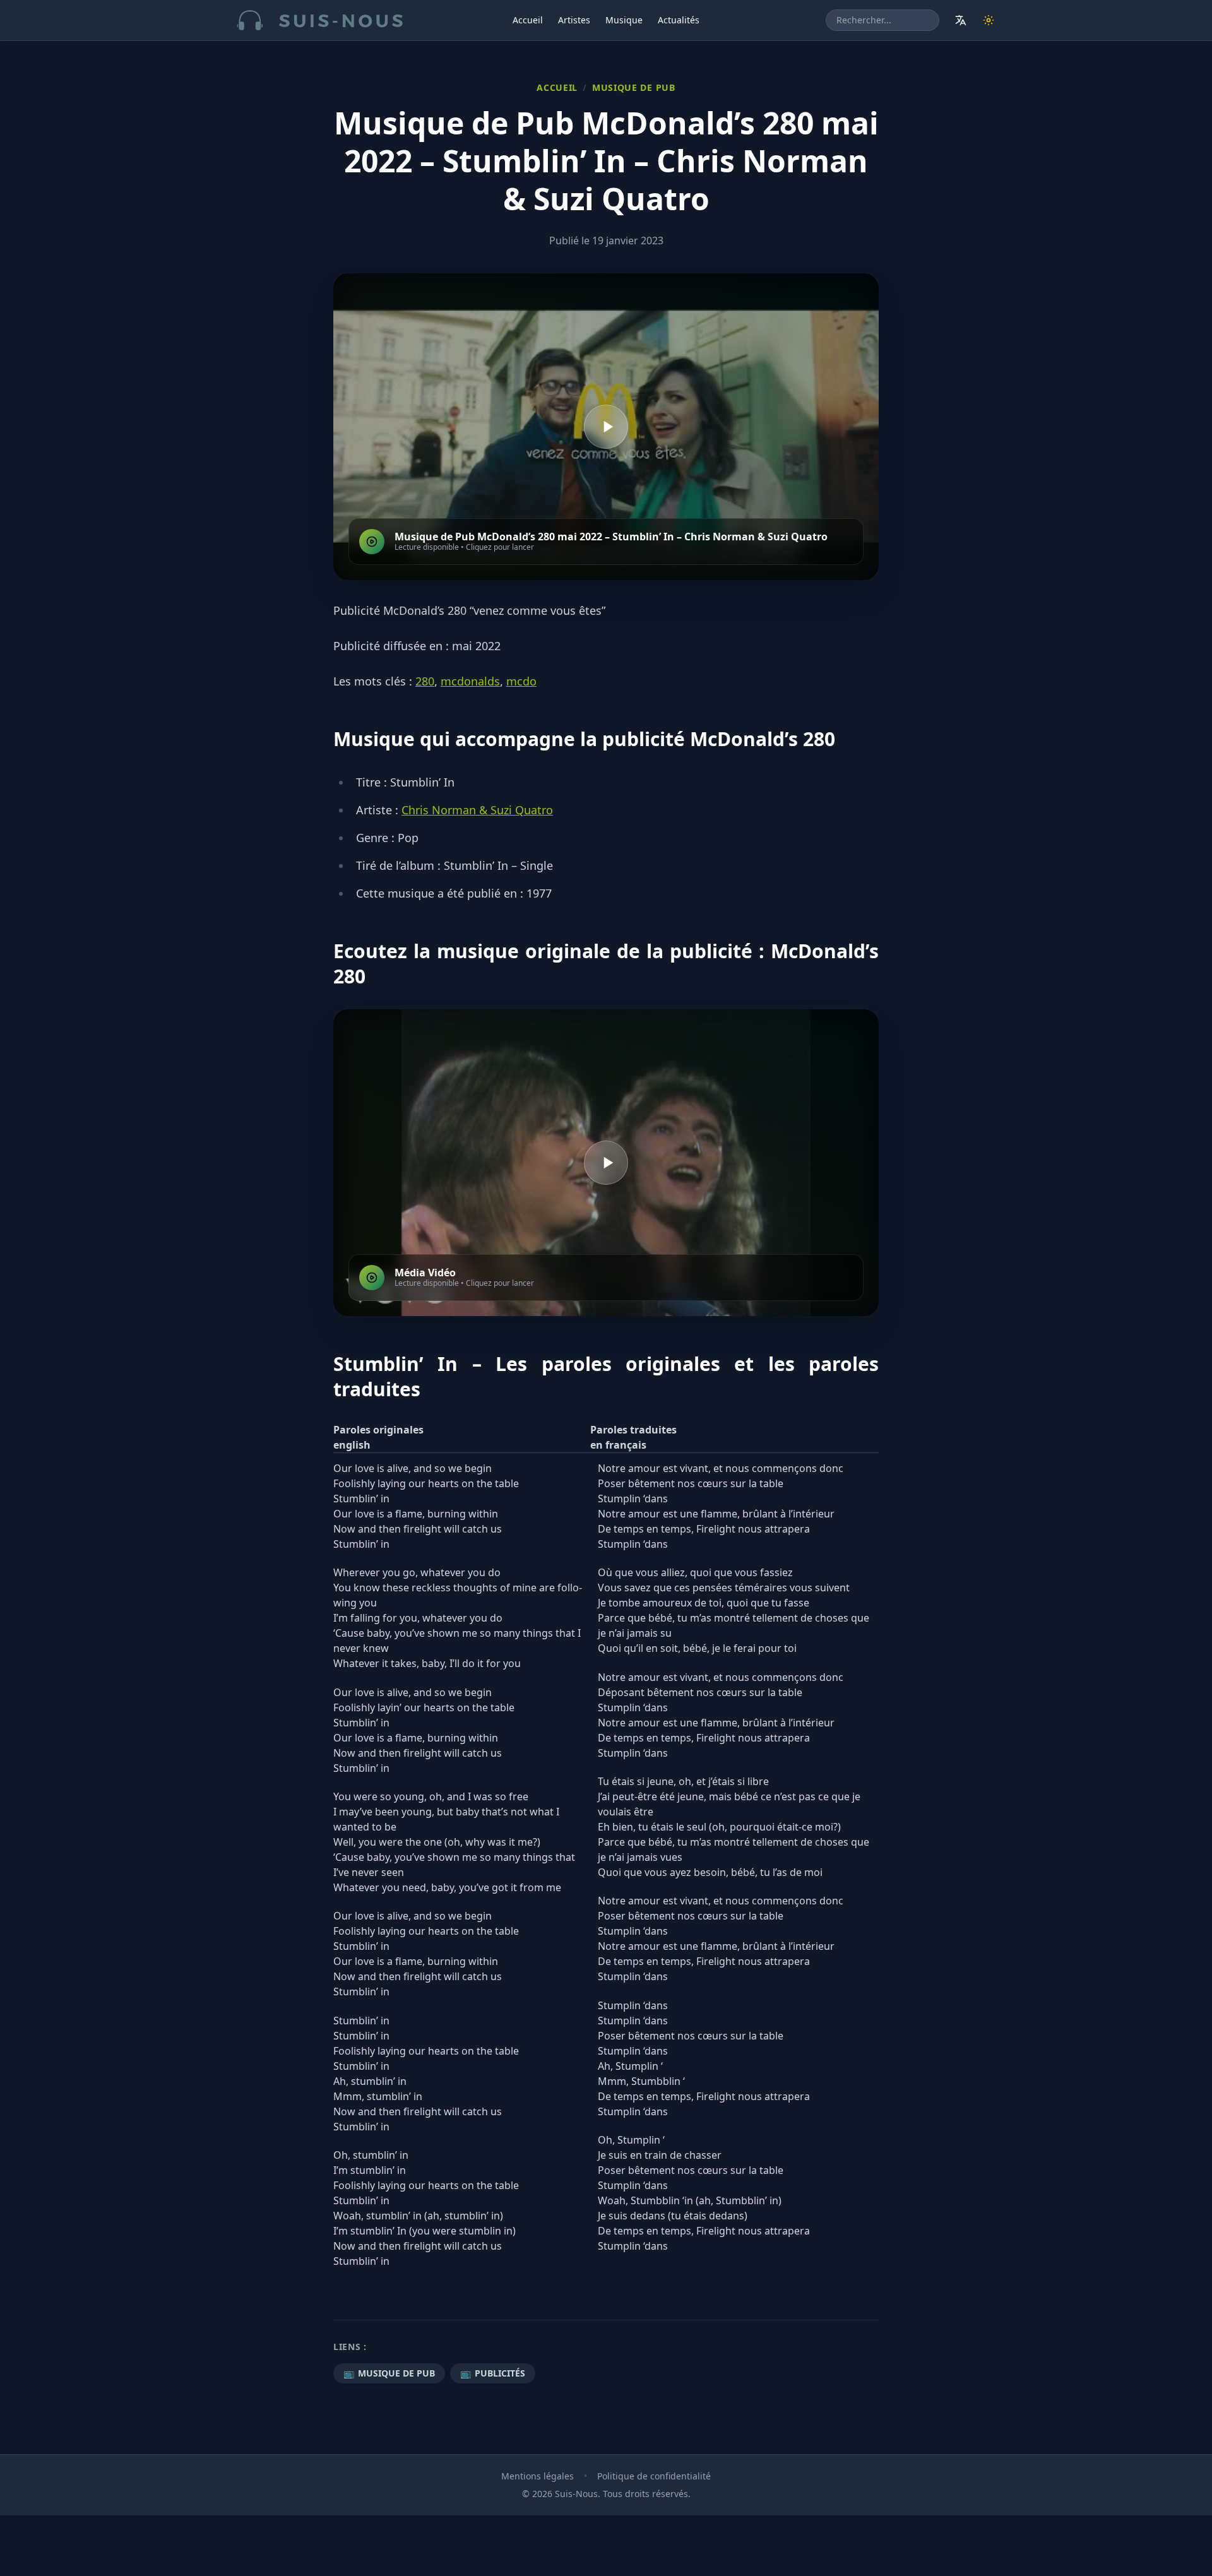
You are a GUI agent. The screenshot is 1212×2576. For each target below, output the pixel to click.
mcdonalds (470, 681)
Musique (624, 20)
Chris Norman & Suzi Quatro (477, 810)
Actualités (679, 20)
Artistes (574, 20)
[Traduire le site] (961, 20)
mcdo (521, 681)
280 (425, 681)
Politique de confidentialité (654, 2476)
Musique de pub (634, 87)
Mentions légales (538, 2476)
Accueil (528, 20)
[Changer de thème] (989, 20)
